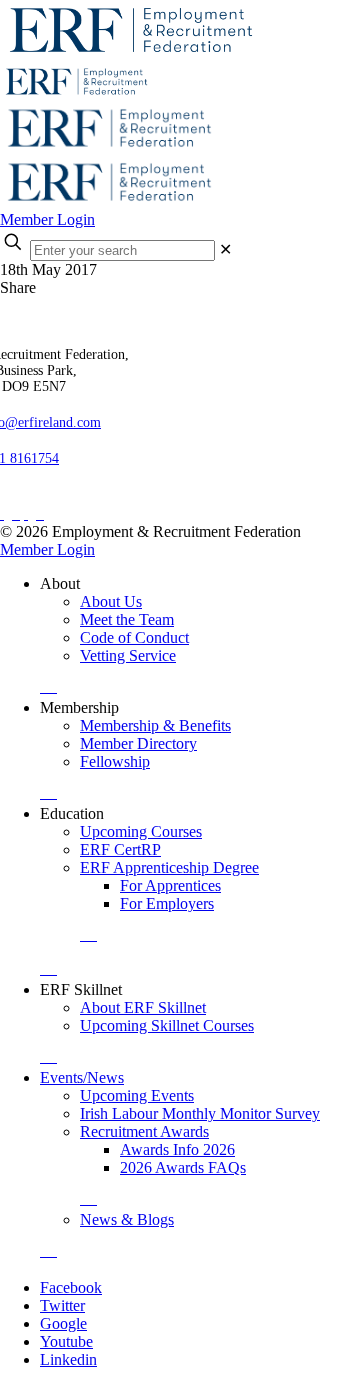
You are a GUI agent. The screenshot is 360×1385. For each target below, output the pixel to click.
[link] (225, 249)
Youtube (66, 1341)
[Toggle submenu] (48, 686)
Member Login (47, 219)
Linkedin (68, 1359)
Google (63, 1323)
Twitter (62, 1305)
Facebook (71, 1287)
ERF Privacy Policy (71, 496)
